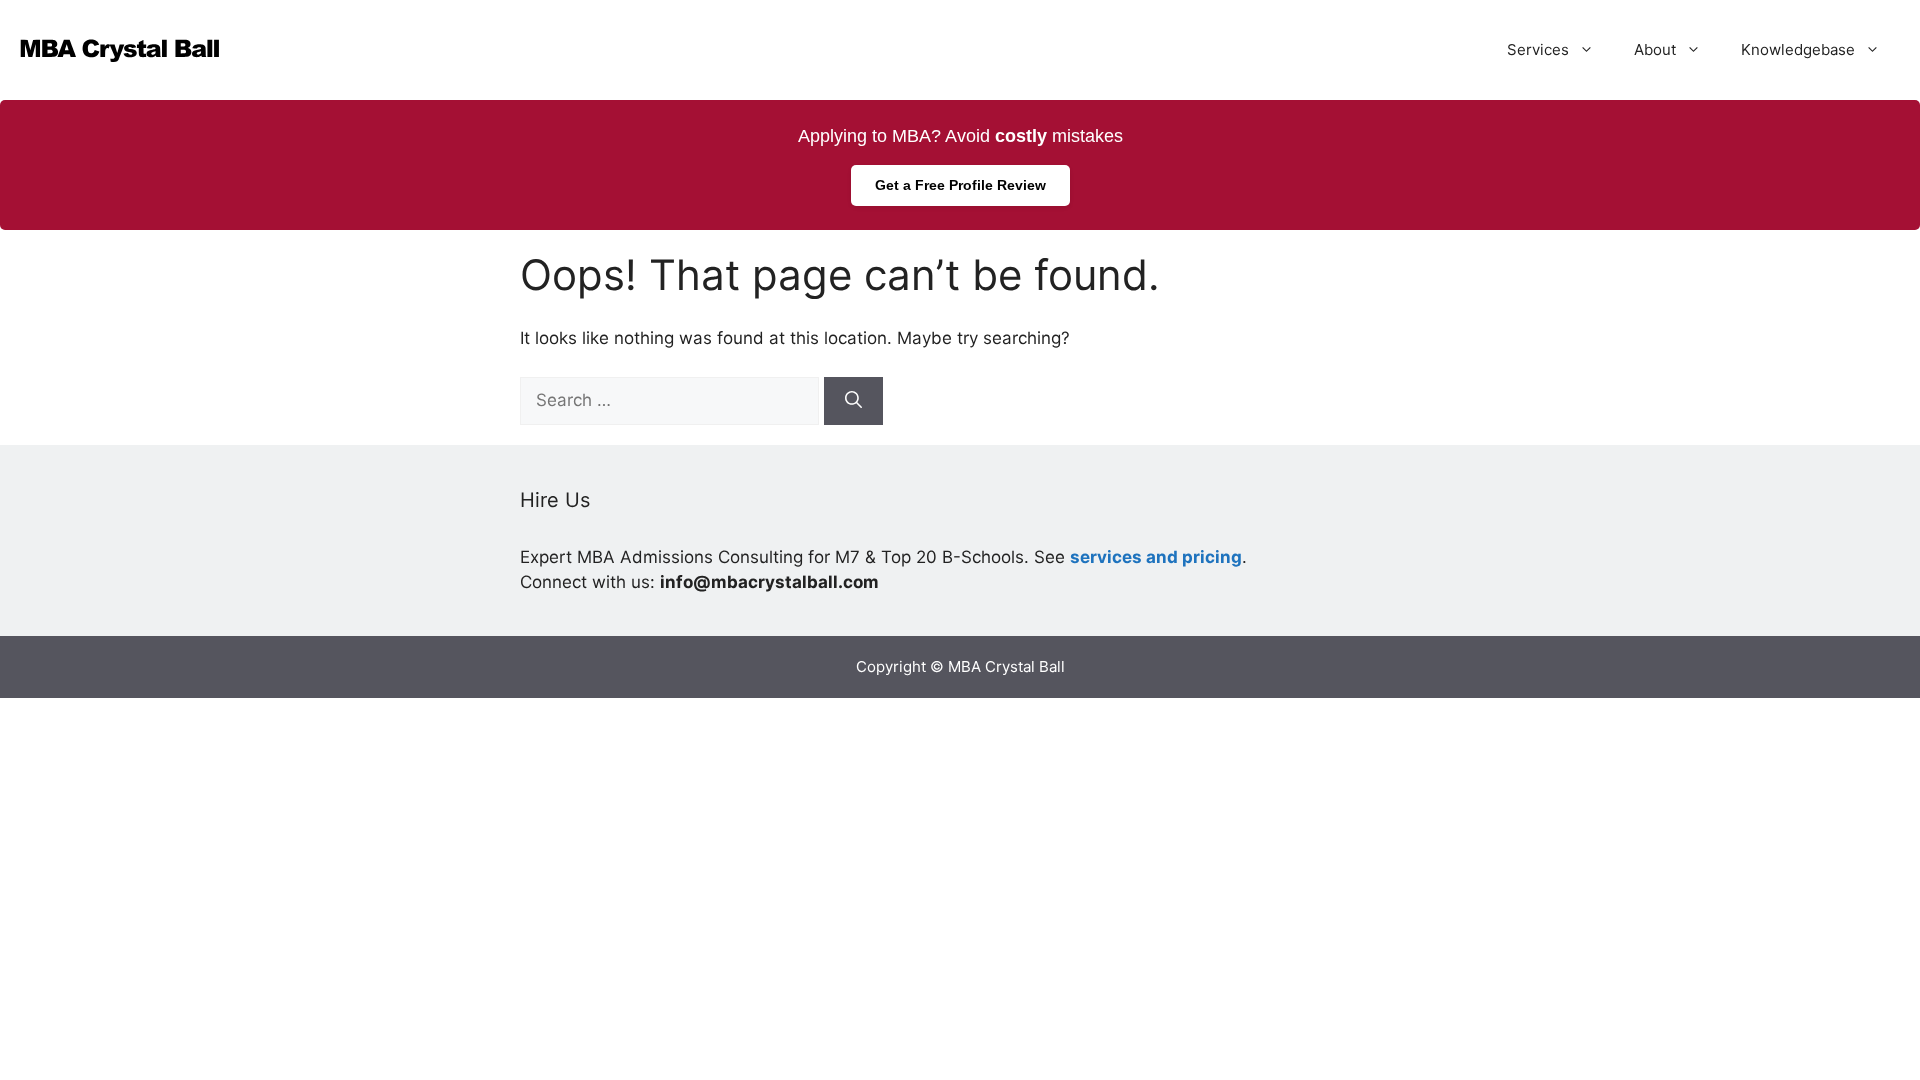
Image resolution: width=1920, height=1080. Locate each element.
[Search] (853, 401)
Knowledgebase (1798, 49)
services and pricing (1156, 557)
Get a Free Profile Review (960, 185)
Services (1538, 49)
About (1655, 49)
